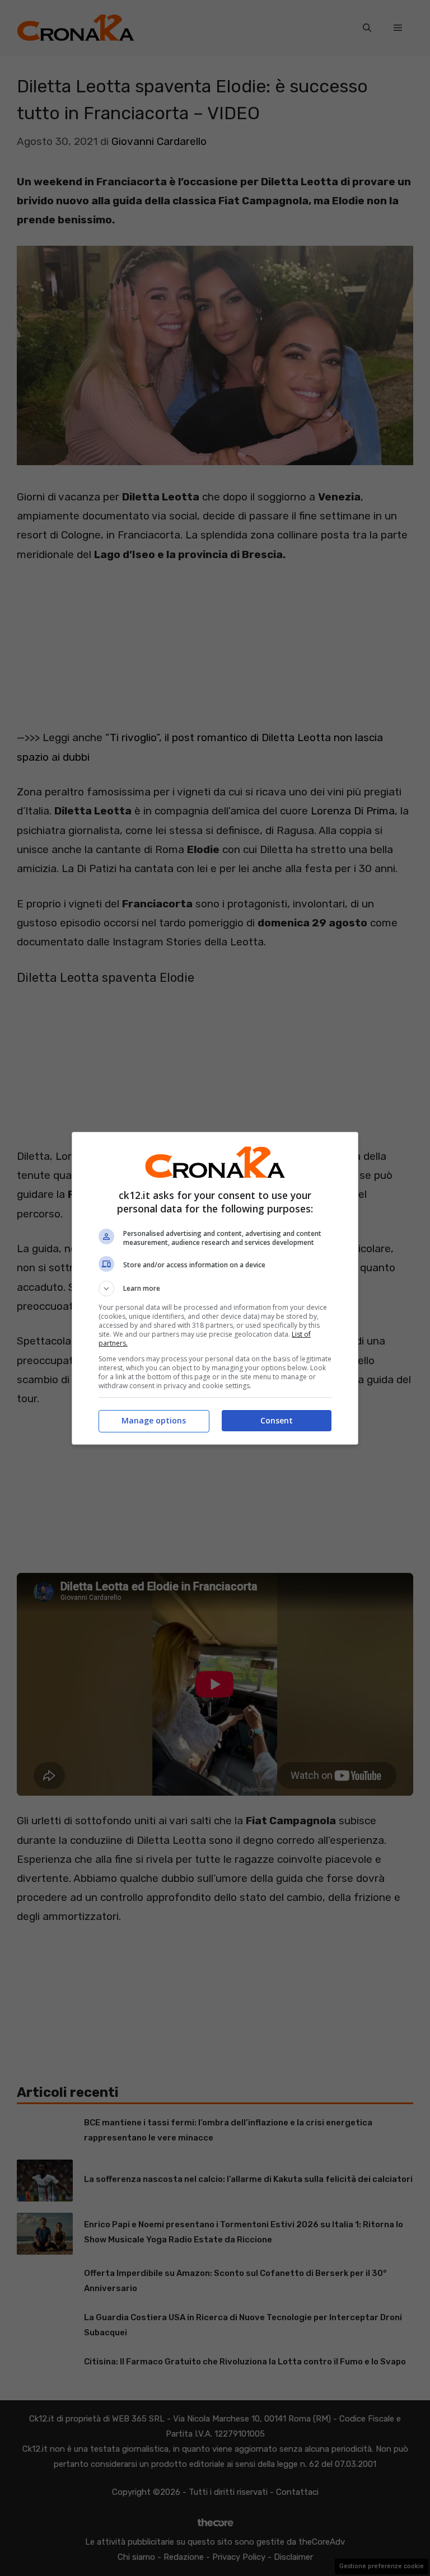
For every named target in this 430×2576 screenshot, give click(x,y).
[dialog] (215, 1288)
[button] (215, 1289)
